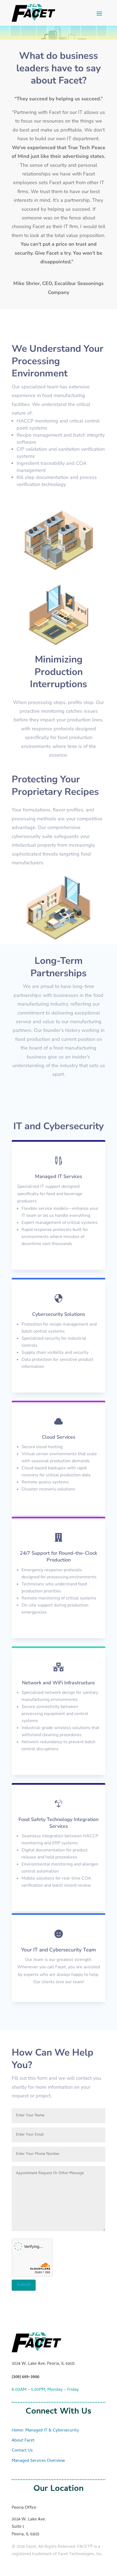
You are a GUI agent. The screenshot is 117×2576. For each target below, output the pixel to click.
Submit (24, 2285)
